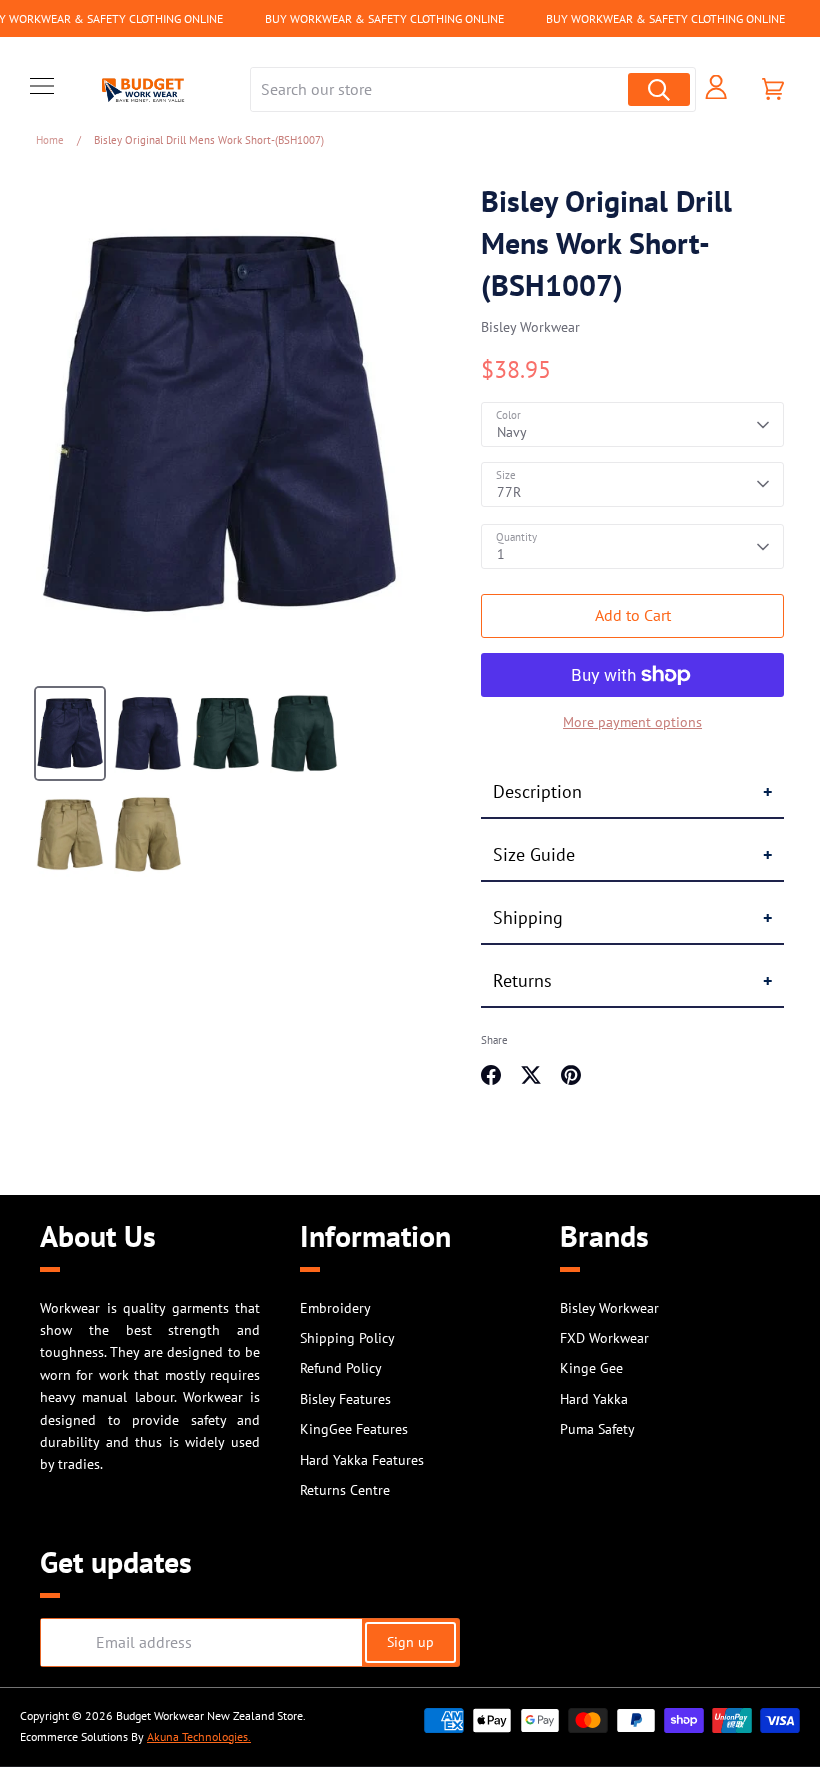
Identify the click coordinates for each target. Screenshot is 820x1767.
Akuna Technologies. (199, 1736)
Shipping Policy (347, 1338)
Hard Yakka (594, 1399)
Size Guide (534, 854)
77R (509, 492)
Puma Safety (597, 1429)
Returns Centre (345, 1490)
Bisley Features (345, 1399)
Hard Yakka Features (362, 1460)
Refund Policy (341, 1368)
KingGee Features (354, 1429)
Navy (512, 432)
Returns (522, 980)
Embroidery (335, 1308)
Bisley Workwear (530, 327)
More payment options (632, 722)
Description (537, 791)
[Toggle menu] (42, 89)
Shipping (528, 917)
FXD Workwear (604, 1338)
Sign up (410, 1642)
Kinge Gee (591, 1368)
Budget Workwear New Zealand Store (209, 1715)
